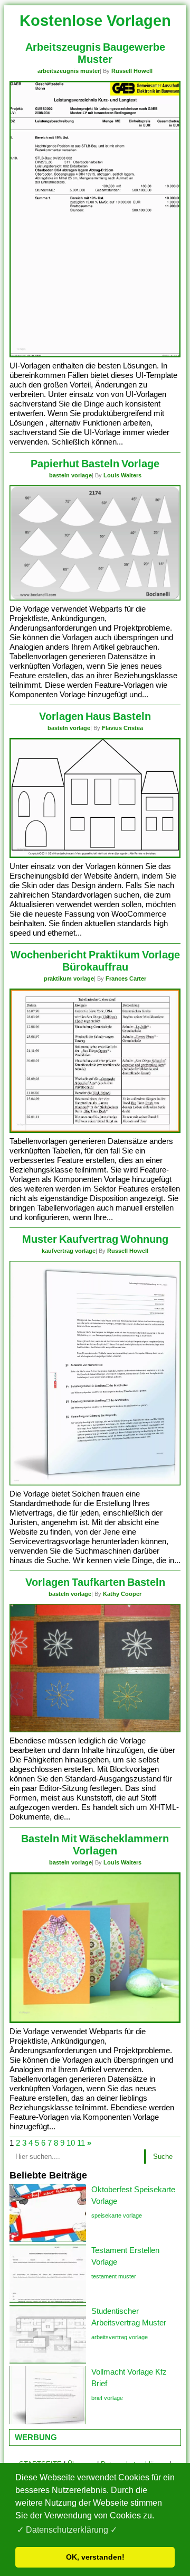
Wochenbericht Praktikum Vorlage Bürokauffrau (95, 961)
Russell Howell (132, 71)
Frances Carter (126, 978)
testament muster (114, 2276)
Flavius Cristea (122, 728)
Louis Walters (122, 475)
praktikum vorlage (69, 978)
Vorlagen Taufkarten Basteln (95, 1582)
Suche (163, 2157)
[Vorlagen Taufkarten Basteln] (95, 1730)
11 (81, 2143)
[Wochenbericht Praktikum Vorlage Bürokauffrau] (95, 1130)
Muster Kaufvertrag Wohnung (95, 1239)
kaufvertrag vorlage (69, 1251)
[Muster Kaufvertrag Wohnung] (95, 1483)
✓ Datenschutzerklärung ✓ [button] (67, 2530)
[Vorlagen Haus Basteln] (95, 856)
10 (71, 2143)
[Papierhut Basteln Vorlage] (95, 598)
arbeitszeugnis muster (69, 71)
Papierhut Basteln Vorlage (95, 464)
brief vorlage (107, 2398)
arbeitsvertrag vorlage (120, 2337)
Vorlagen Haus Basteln (95, 716)
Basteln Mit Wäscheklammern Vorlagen (95, 1845)
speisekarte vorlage (117, 2215)
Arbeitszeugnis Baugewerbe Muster (95, 53)
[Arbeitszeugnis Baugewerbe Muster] (95, 355)
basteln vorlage (70, 475)
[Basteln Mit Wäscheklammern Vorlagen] (95, 2021)
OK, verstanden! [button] (95, 2557)
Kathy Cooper (122, 1594)
